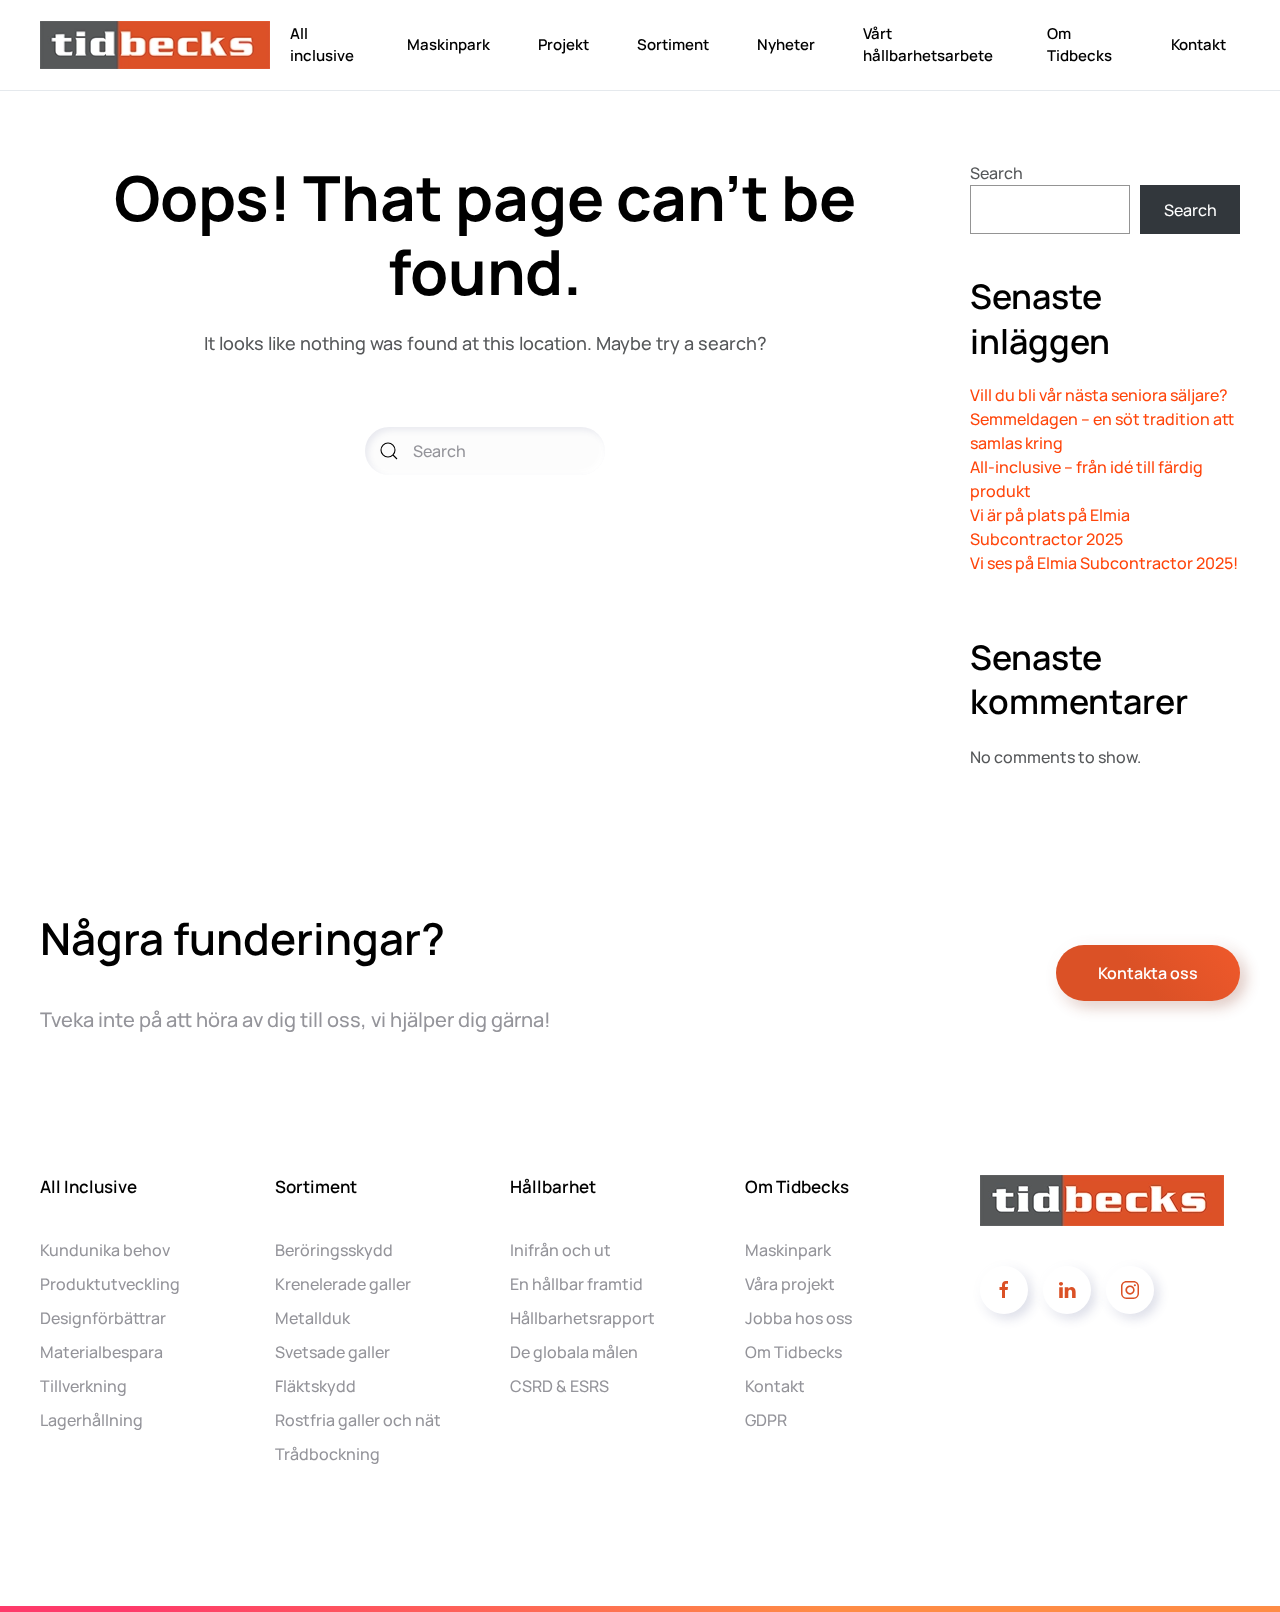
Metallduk (312, 1318)
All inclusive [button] (322, 45)
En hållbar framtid (576, 1284)
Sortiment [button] (673, 44)
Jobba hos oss (798, 1318)
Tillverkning (83, 1386)
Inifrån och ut (560, 1250)
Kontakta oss (1148, 973)
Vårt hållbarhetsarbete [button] (928, 45)
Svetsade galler (332, 1352)
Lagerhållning (91, 1420)
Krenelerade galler (343, 1284)
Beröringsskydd (334, 1250)
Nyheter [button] (786, 44)
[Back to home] (158, 45)
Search (996, 173)
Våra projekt (790, 1284)
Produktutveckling (110, 1284)
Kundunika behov (105, 1250)
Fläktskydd (315, 1386)
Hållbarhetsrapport (582, 1318)
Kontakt (1198, 44)
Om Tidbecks (793, 1352)
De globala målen (574, 1352)
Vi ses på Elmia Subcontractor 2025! (1104, 563)
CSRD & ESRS (559, 1386)
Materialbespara (101, 1352)
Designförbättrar (103, 1318)
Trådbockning (327, 1454)
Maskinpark (448, 44)
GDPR (766, 1420)
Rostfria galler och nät (358, 1420)
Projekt (563, 44)
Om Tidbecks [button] (1079, 45)
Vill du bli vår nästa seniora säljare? (1099, 395)
